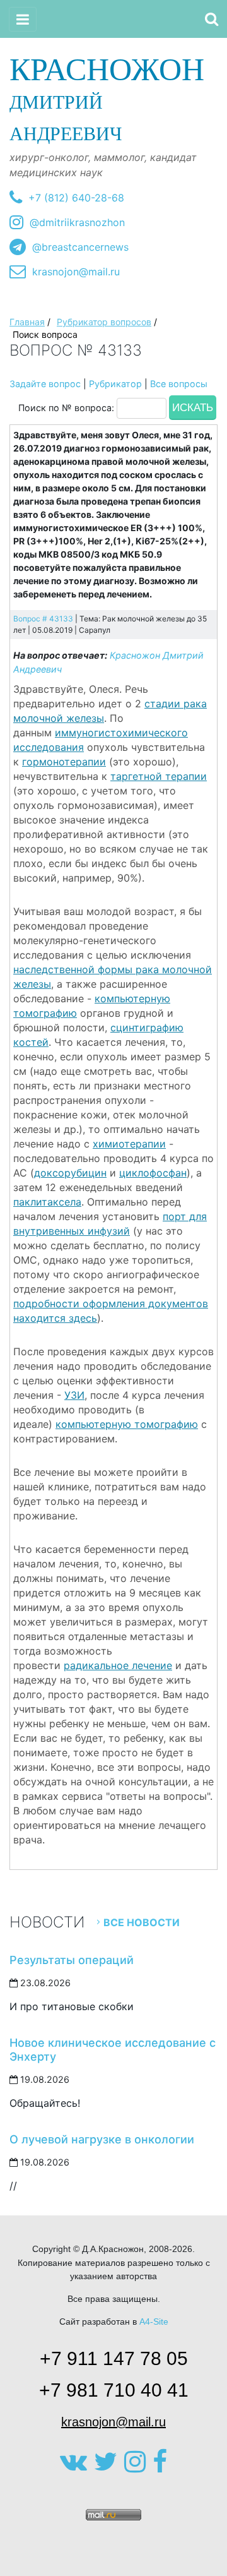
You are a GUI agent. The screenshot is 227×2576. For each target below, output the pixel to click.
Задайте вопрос (45, 384)
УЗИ (74, 1395)
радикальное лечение (118, 1665)
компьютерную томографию (127, 1424)
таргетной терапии (159, 776)
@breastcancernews (80, 247)
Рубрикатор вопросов (104, 322)
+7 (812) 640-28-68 (76, 198)
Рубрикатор (115, 384)
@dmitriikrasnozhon (77, 222)
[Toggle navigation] (23, 19)
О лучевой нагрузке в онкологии (102, 2139)
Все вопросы (179, 384)
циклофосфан (153, 1173)
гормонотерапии (64, 762)
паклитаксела (47, 1202)
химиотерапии (129, 1144)
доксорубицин (70, 1173)
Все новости (142, 1922)
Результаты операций (72, 1960)
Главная (27, 322)
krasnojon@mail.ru (76, 272)
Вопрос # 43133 (43, 619)
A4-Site (154, 2321)
